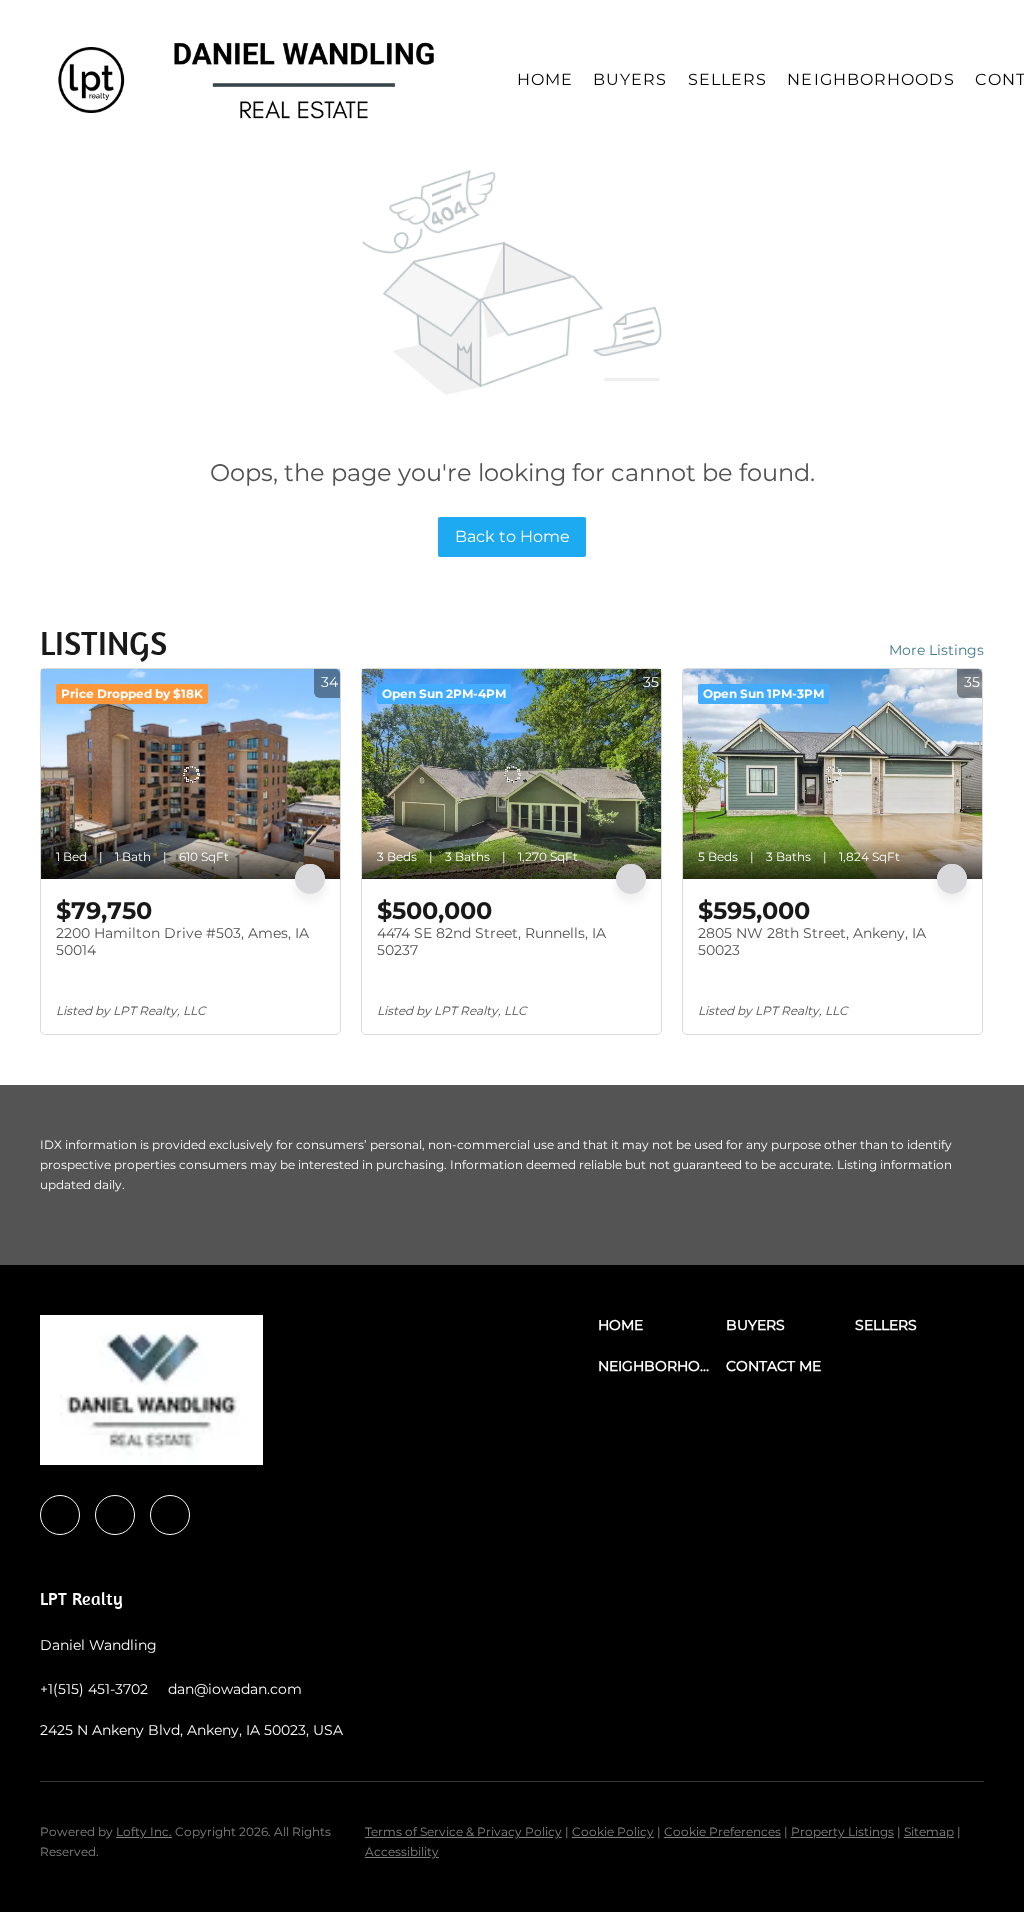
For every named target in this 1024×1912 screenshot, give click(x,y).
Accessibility (402, 1851)
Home (545, 79)
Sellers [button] (728, 79)
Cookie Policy (613, 1831)
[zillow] (170, 1515)
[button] (91, 80)
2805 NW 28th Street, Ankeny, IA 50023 (812, 942)
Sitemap (929, 1831)
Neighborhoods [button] (870, 79)
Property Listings (842, 1831)
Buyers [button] (630, 79)
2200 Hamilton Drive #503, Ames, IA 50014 (182, 942)
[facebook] (60, 1515)
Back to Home (512, 536)
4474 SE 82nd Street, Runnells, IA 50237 (491, 942)
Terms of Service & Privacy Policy (463, 1831)
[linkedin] (115, 1515)
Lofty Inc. (144, 1831)
